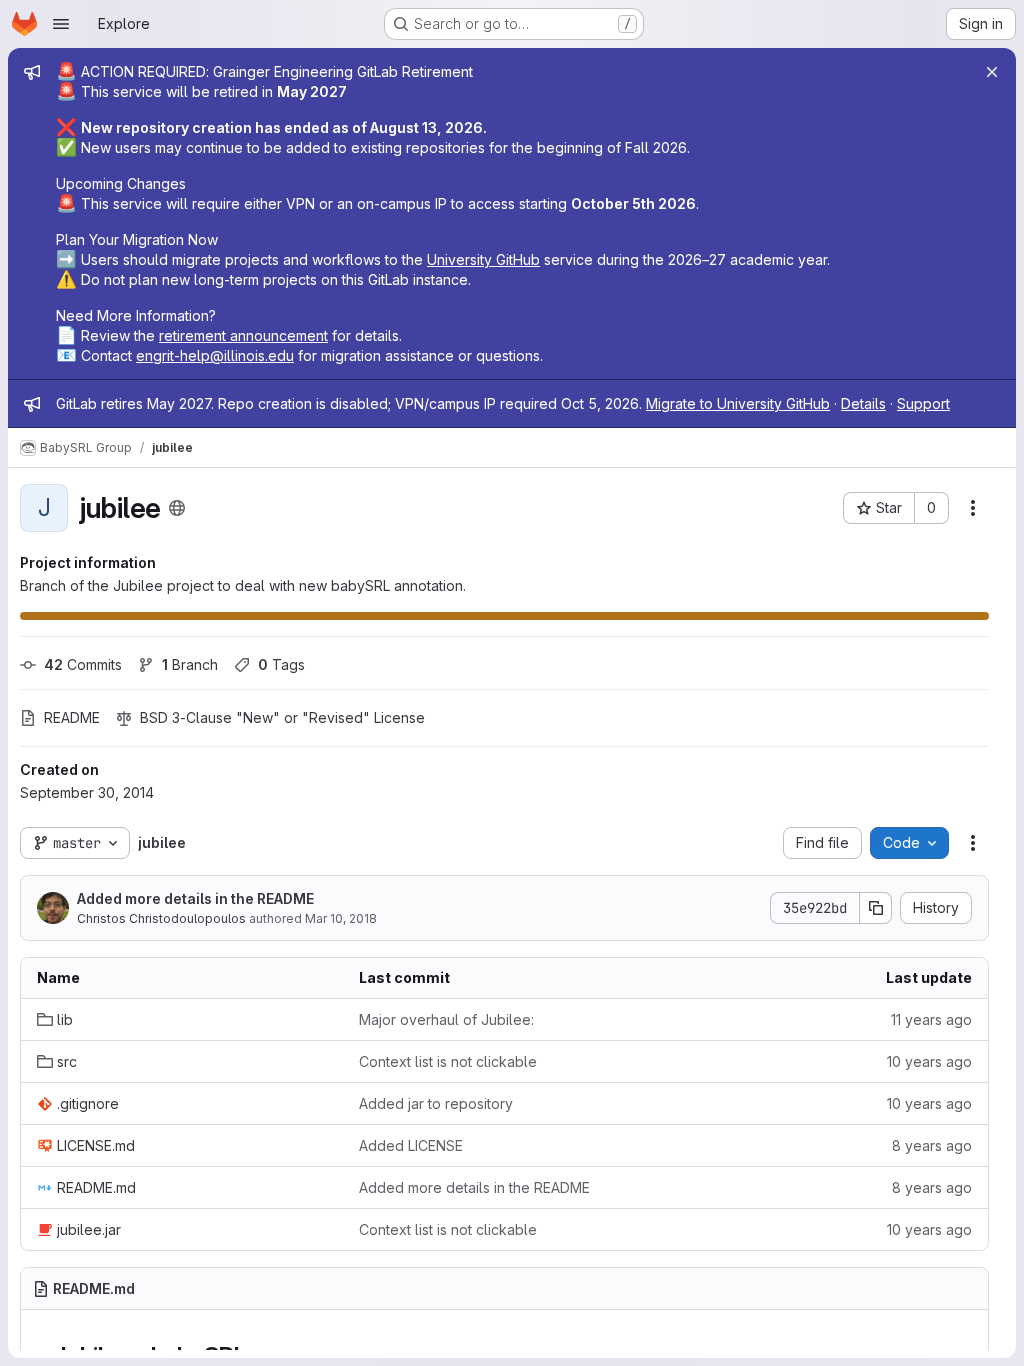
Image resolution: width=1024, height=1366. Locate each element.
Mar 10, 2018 (341, 918)
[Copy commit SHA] (876, 908)
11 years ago (931, 1019)
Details (863, 403)
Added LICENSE (411, 1145)
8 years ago (932, 1145)
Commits (83, 664)
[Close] (992, 72)
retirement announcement (243, 335)
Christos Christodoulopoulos (161, 918)
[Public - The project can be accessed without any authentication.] (177, 508)
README (72, 717)
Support (923, 403)
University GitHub (483, 259)
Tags (281, 664)
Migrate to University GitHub (738, 403)
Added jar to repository (436, 1103)
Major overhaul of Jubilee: (446, 1019)
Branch (190, 664)
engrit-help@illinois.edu (215, 355)
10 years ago (929, 1061)
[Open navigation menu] (61, 24)
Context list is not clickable (448, 1061)
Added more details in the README (195, 898)
